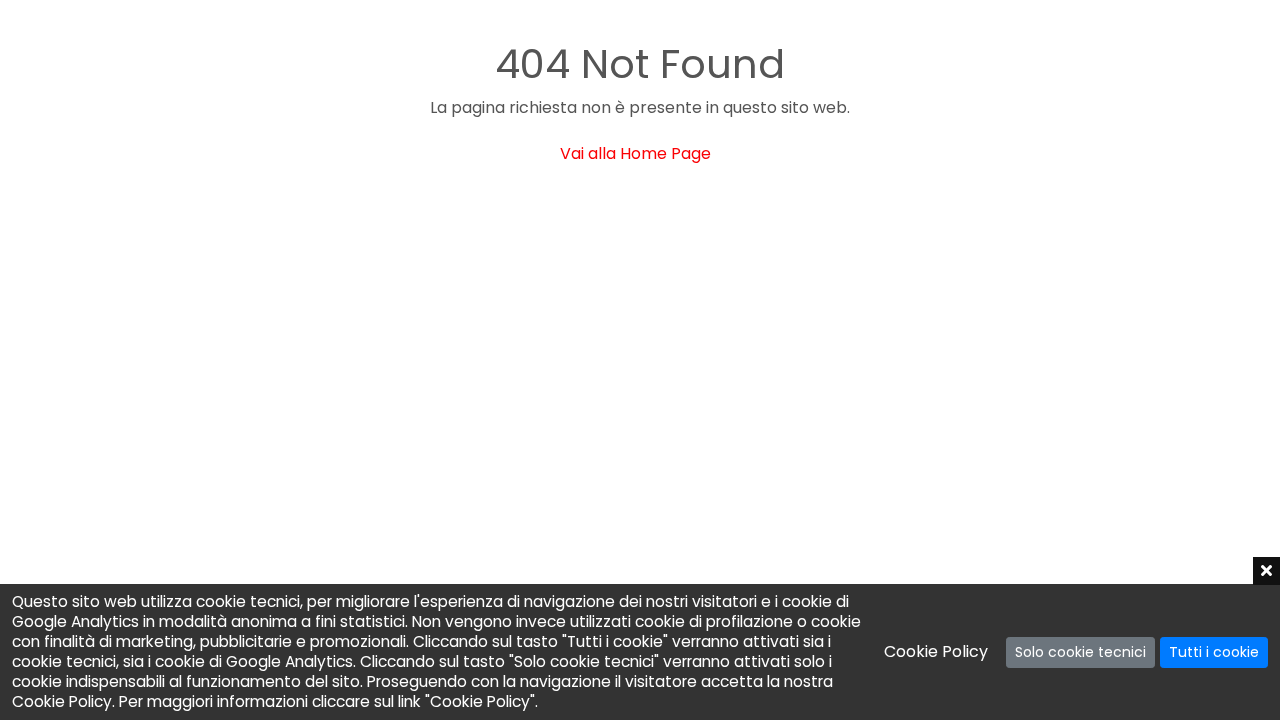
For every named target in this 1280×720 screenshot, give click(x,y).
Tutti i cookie (1214, 652)
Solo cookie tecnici (1080, 652)
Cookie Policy (936, 651)
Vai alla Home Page (635, 153)
